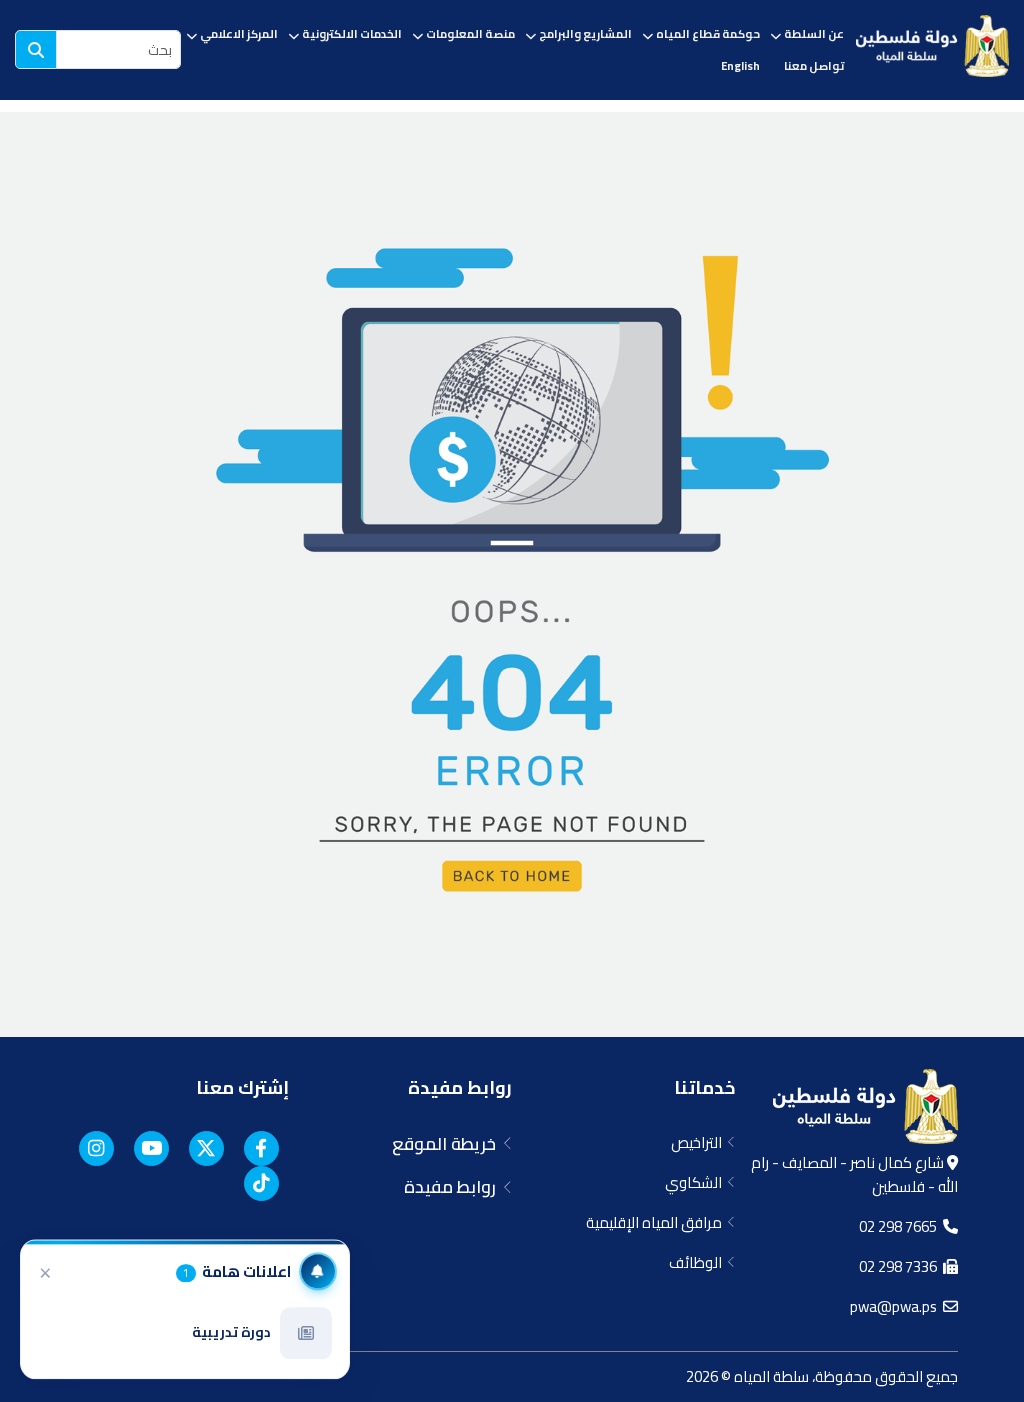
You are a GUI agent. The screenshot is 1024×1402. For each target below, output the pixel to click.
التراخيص (699, 1142)
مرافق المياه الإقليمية (657, 1222)
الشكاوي (696, 1182)
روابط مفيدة (460, 1087)
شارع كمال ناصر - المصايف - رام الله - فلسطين (854, 1174)
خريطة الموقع (448, 1144)
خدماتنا (704, 1087)
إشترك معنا (242, 1087)
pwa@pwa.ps (896, 1306)
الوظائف (698, 1262)
